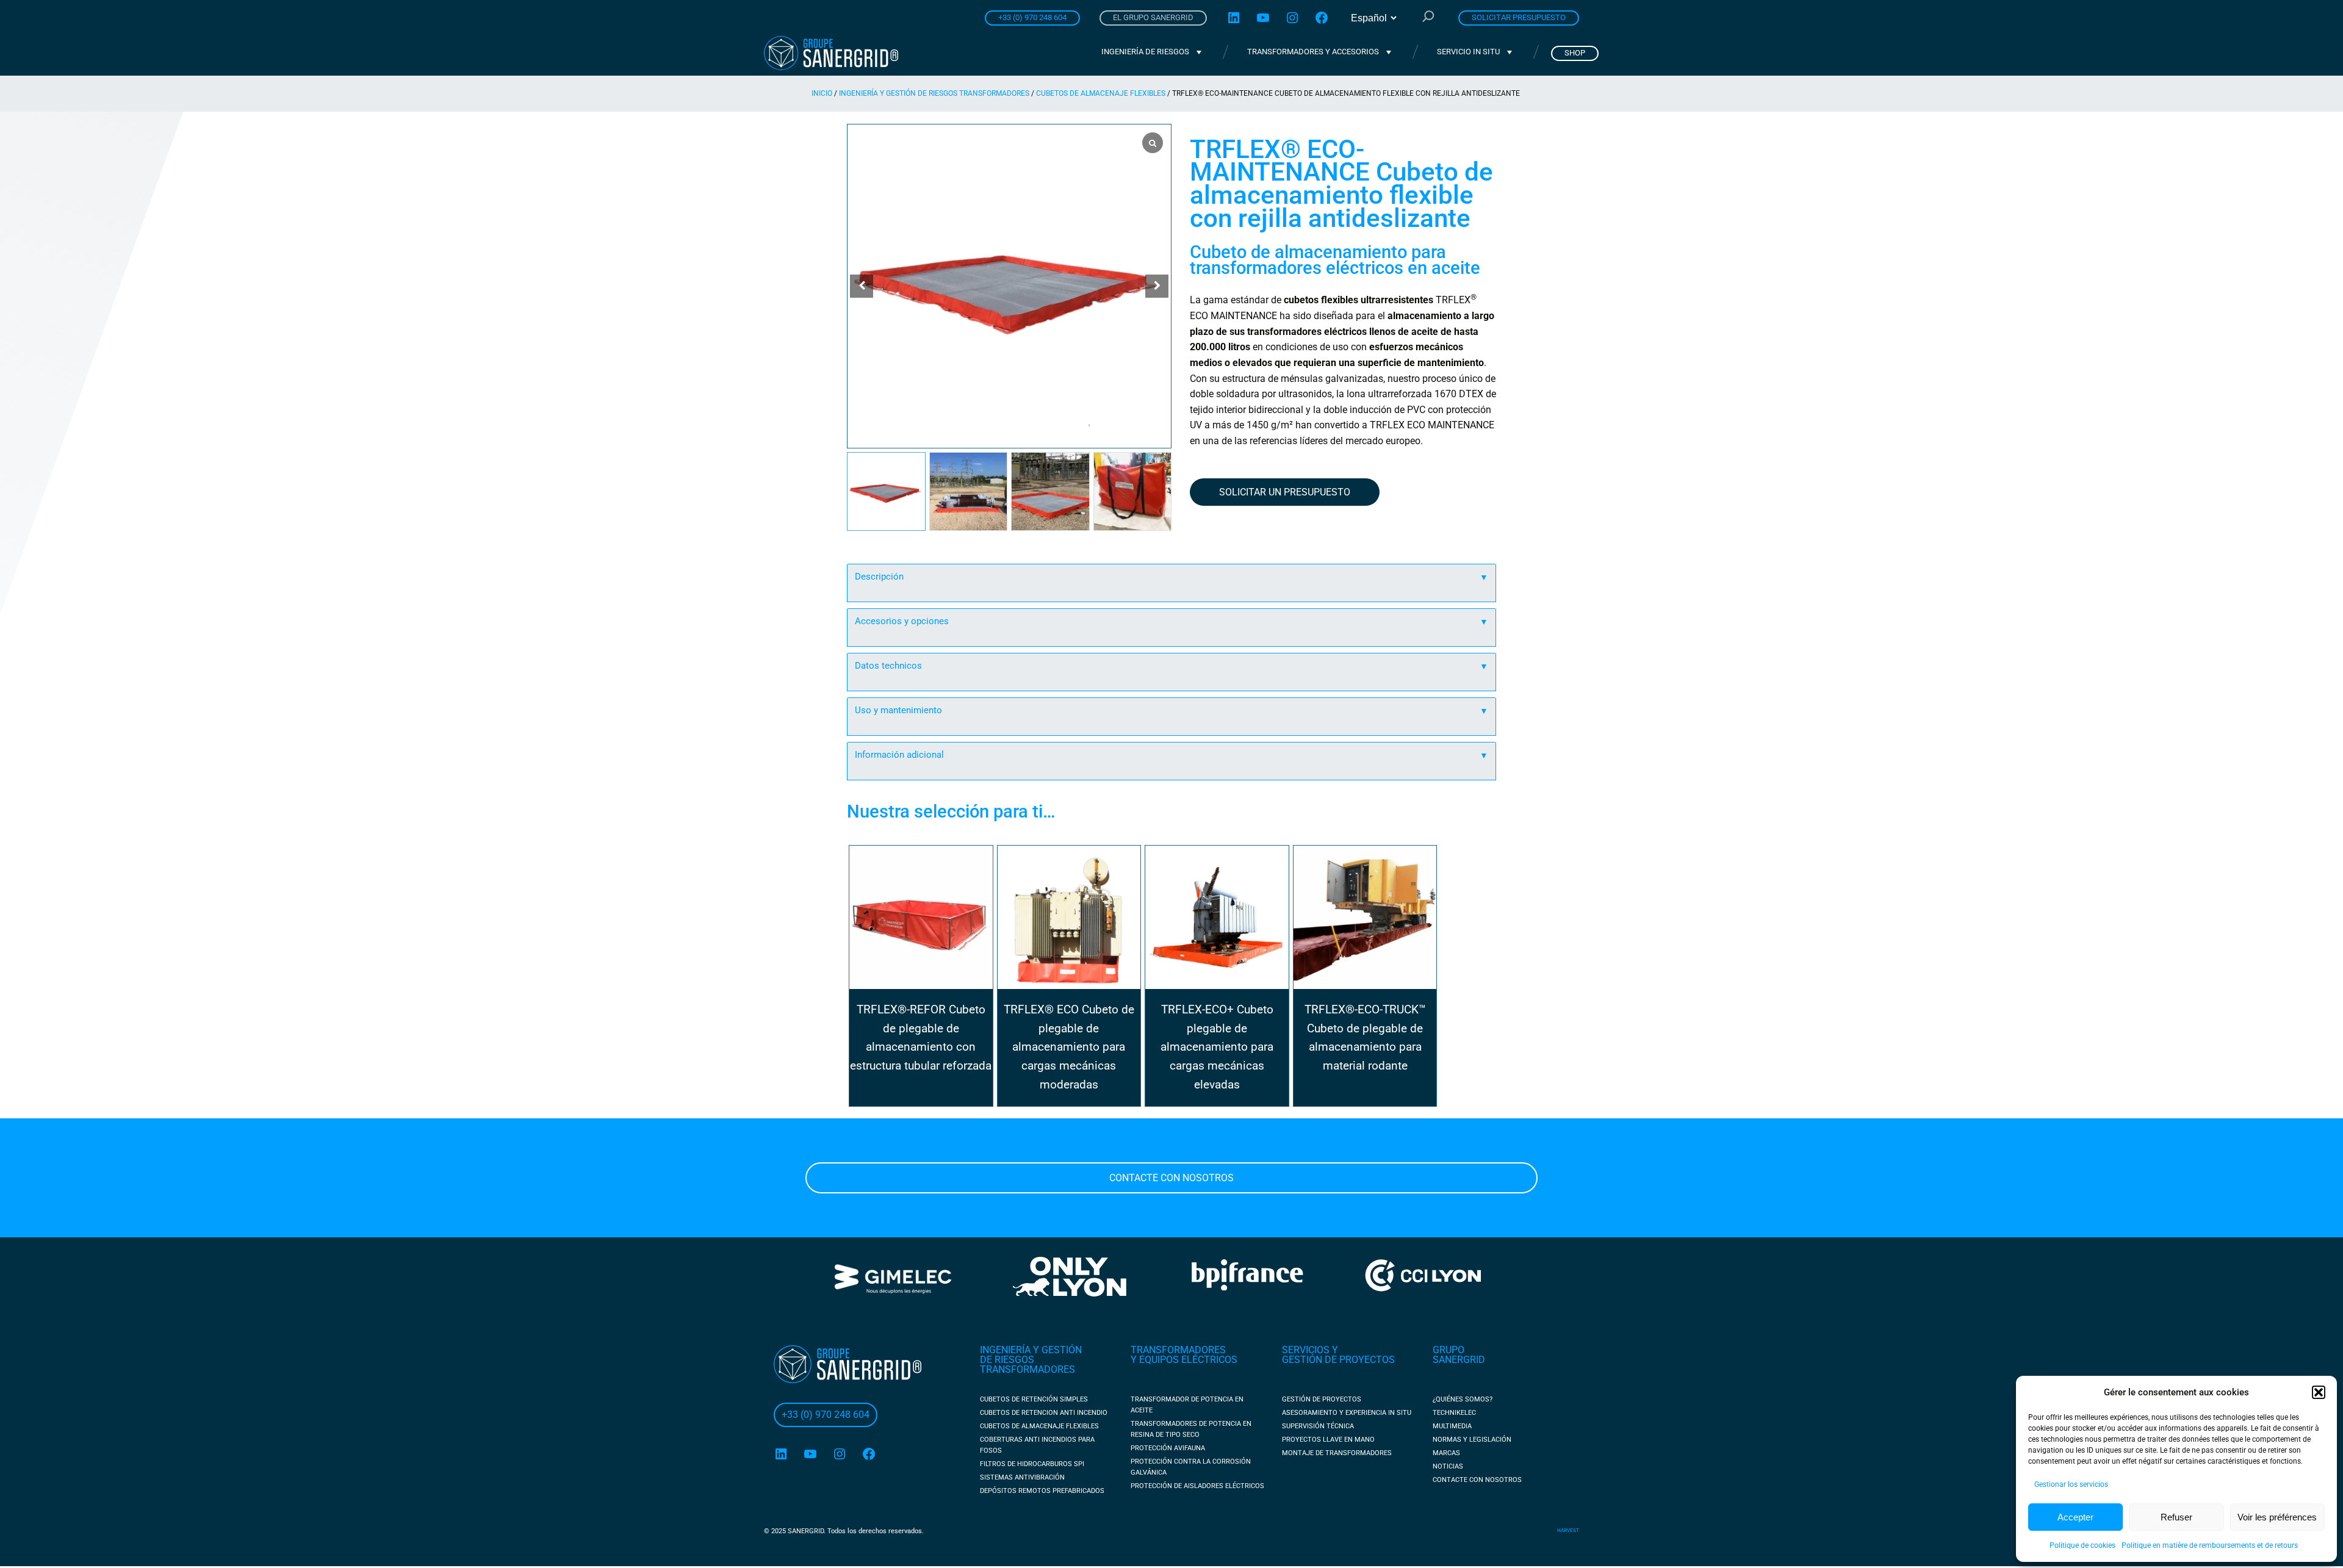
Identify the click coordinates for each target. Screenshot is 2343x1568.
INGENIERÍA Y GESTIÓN (1031, 1350)
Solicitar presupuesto (1519, 17)
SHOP (1575, 53)
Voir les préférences (2277, 1517)
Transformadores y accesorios (1313, 52)
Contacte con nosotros (1171, 1178)
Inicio (822, 93)
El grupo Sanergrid (1153, 17)
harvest (1568, 1530)
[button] (2319, 1392)
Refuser (2176, 1517)
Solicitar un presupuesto (1285, 492)
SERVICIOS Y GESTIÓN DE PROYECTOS (1338, 1355)
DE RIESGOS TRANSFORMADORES (1028, 1365)
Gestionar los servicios (2071, 1484)
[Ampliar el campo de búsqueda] (1428, 18)
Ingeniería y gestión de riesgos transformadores (934, 93)
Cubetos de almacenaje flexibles (1101, 93)
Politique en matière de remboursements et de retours (2210, 1545)
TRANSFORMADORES (1178, 1350)
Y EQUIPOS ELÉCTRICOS (1184, 1360)
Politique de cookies (2082, 1545)
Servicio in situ (1468, 52)
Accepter (2075, 1517)
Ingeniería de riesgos (1145, 52)
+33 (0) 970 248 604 (1032, 17)
